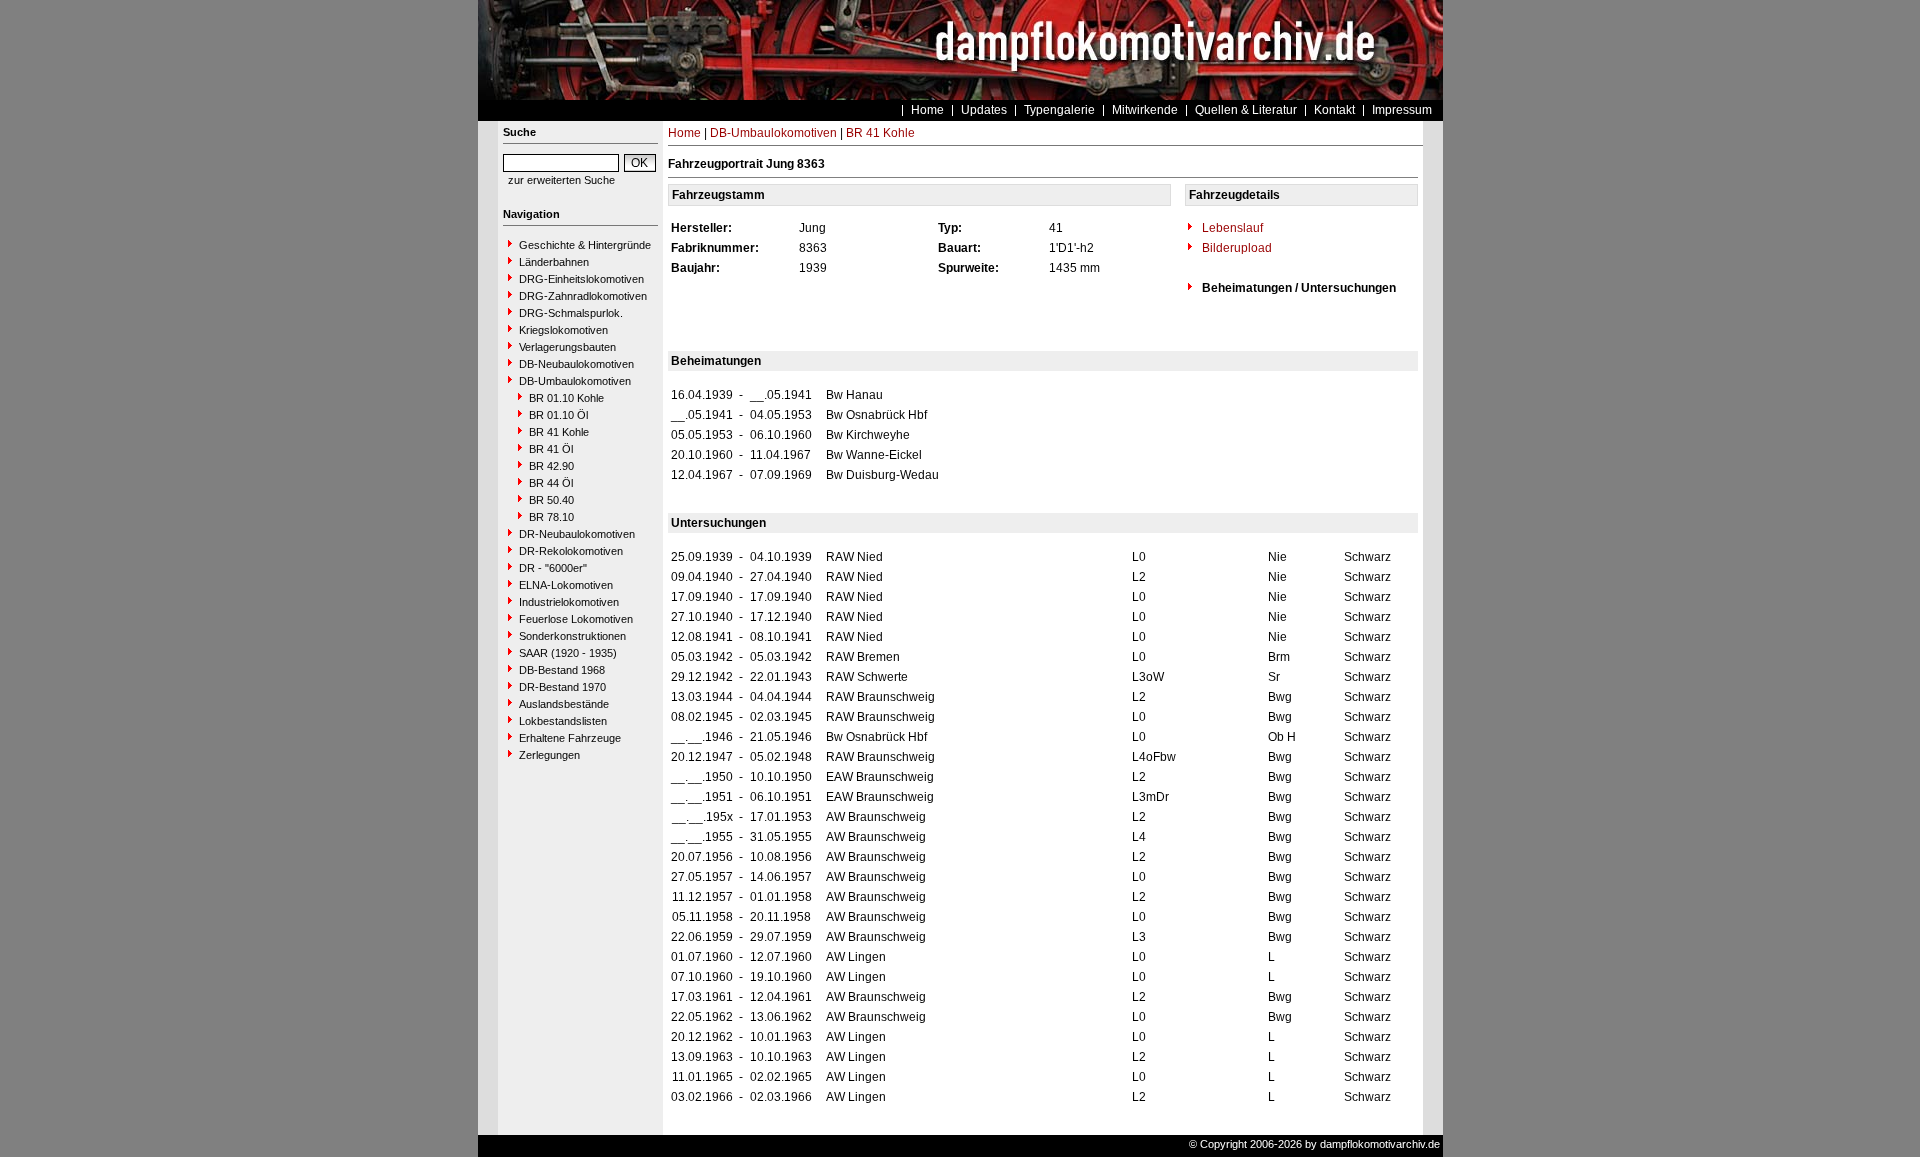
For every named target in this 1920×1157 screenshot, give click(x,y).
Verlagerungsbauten (567, 347)
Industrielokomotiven (569, 602)
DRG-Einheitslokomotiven (581, 279)
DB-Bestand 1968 (562, 670)
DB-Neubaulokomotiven (576, 364)
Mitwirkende (1145, 110)
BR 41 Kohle (559, 432)
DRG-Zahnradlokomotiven (583, 296)
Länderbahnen (554, 262)
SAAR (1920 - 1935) (568, 653)
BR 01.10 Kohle (566, 398)
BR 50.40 (551, 500)
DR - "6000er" (553, 568)
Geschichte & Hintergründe (585, 245)
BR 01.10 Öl (558, 415)
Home (927, 110)
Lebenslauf (1231, 228)
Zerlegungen (549, 755)
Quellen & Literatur (1246, 110)
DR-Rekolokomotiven (571, 551)
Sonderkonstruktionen (572, 636)
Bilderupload (1235, 248)
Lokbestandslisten (563, 721)
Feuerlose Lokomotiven (576, 619)
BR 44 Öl (551, 483)
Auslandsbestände (564, 704)
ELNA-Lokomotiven (566, 585)
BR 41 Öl (551, 449)
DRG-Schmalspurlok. (571, 313)
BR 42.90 (551, 466)
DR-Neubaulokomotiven (577, 534)
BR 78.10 (551, 517)
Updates (984, 110)
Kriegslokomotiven (563, 330)
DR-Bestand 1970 (562, 687)
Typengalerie (1059, 110)
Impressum (1402, 110)
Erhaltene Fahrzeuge (570, 738)
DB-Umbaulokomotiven (575, 381)
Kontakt (1334, 110)
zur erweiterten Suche (561, 180)
